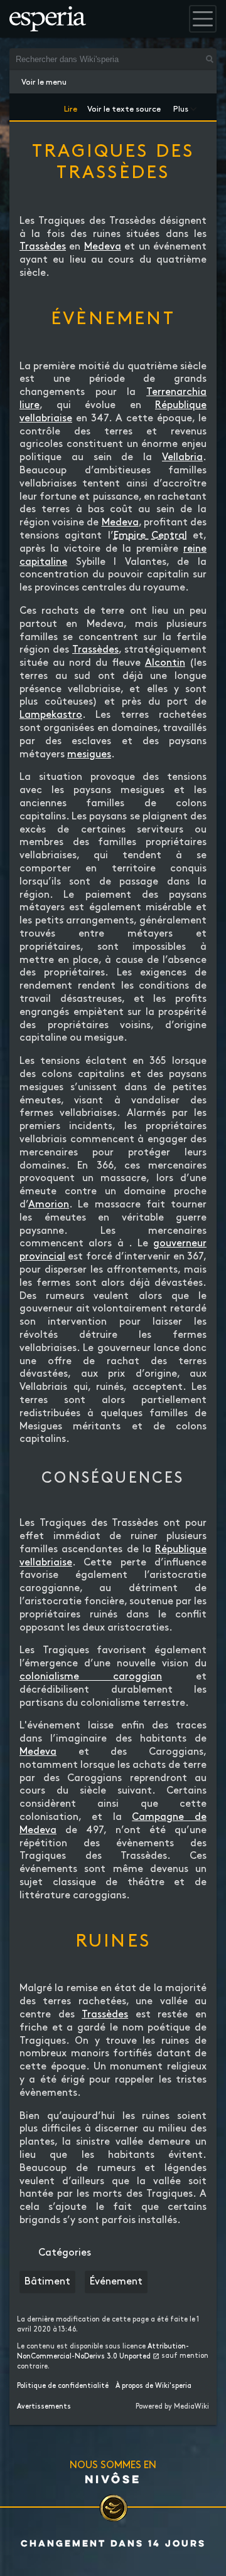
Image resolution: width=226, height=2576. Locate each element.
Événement (116, 2282)
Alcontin (165, 663)
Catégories (65, 2253)
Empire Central (150, 536)
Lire (71, 107)
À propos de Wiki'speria (153, 2386)
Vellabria (182, 457)
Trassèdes (43, 247)
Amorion (49, 1205)
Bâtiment (47, 2282)
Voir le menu (44, 82)
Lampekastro (51, 715)
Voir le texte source (124, 107)
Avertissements (44, 2407)
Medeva (103, 247)
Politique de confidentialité (63, 2386)
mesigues (89, 754)
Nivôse (113, 2479)
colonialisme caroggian (91, 1677)
